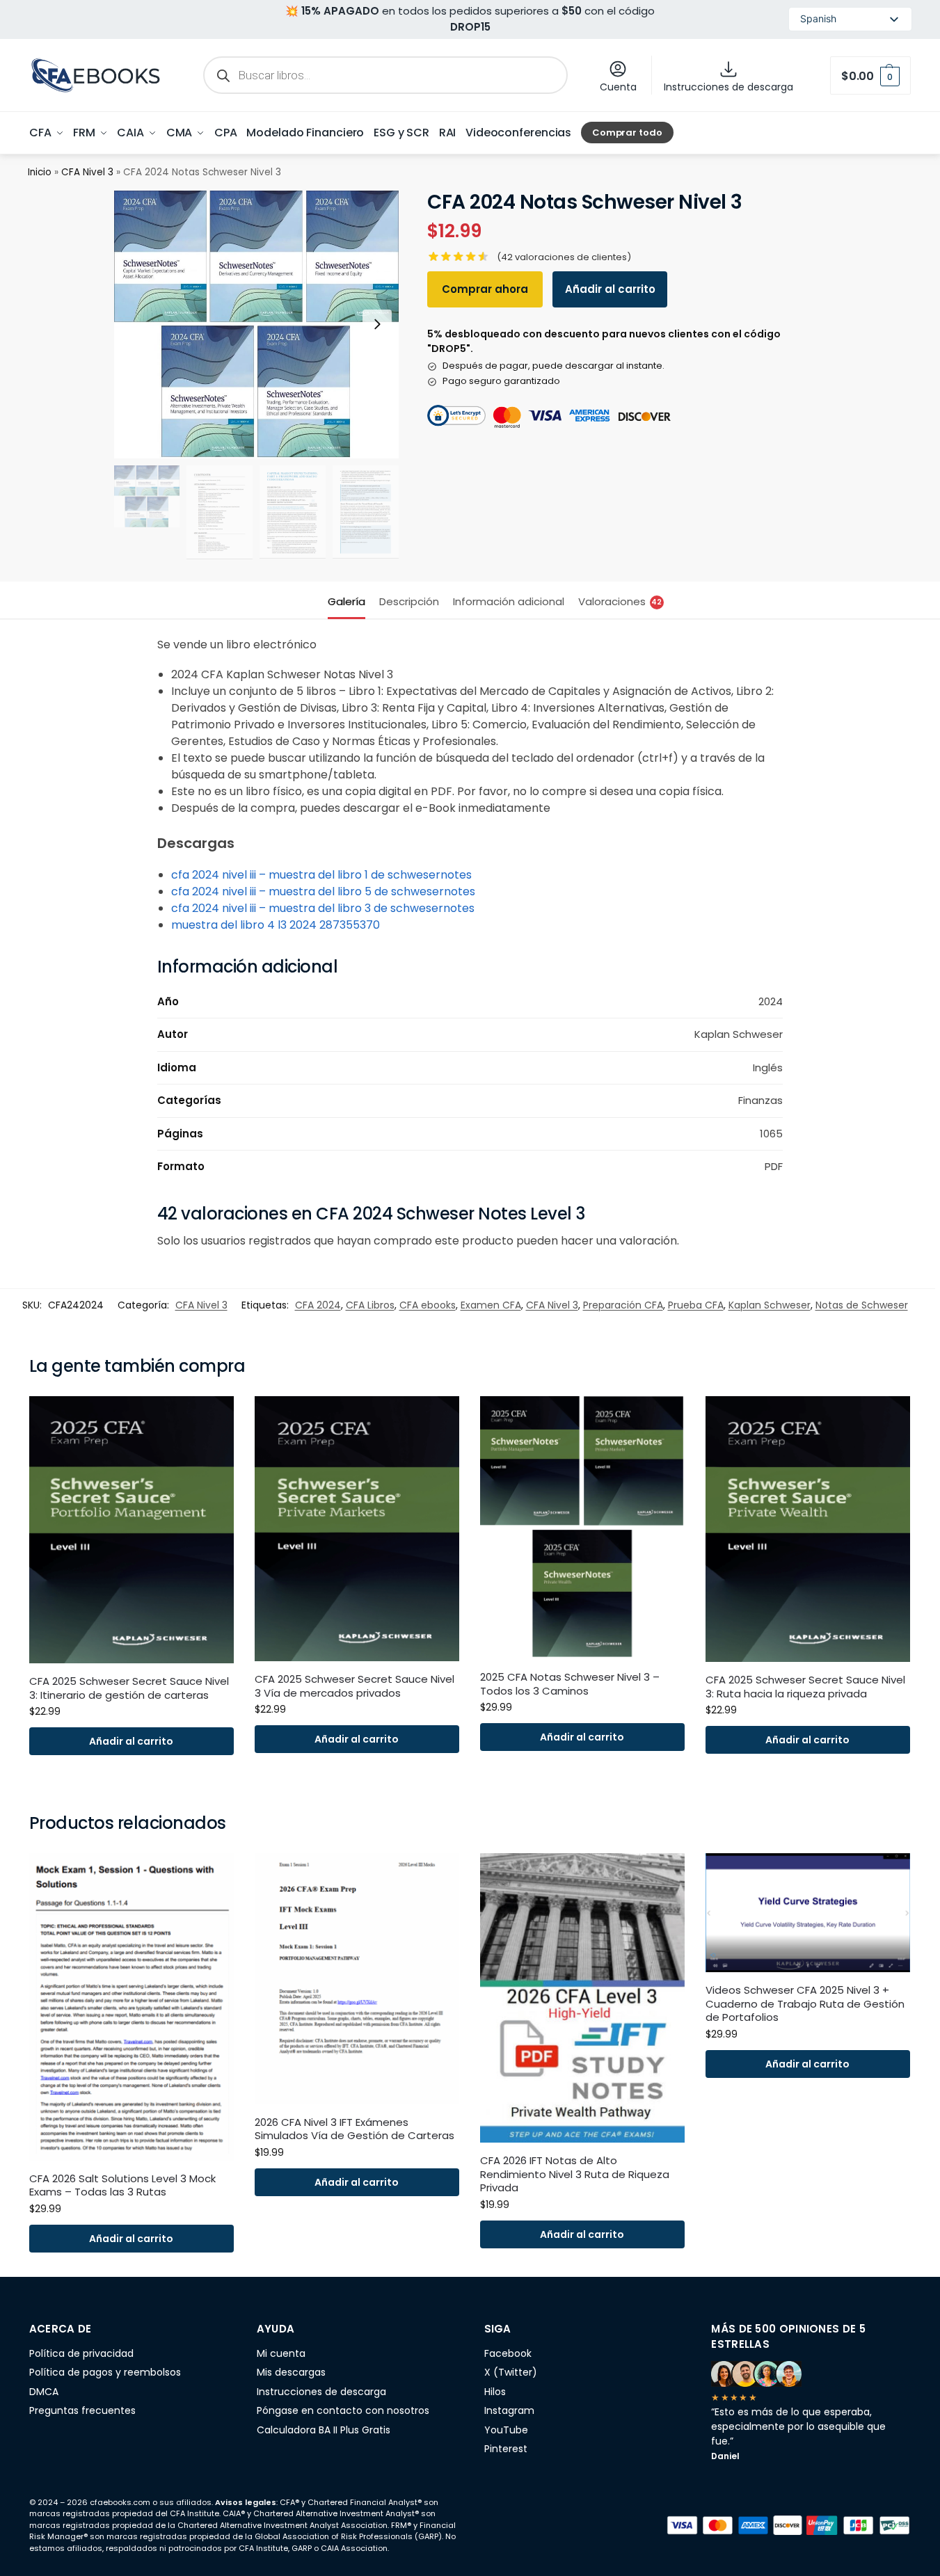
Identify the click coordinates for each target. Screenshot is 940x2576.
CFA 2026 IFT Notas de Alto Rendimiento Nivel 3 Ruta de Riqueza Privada (575, 2174)
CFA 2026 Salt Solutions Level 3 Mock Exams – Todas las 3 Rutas (122, 2185)
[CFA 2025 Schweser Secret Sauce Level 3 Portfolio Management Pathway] (132, 1530)
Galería (346, 601)
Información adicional (509, 601)
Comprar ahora (485, 289)
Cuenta (618, 87)
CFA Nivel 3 (87, 172)
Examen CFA (491, 1305)
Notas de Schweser (862, 1305)
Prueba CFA (696, 1305)
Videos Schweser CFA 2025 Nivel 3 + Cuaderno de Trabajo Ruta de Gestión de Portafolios (805, 2004)
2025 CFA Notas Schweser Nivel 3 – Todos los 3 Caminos (570, 1684)
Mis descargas (291, 2372)
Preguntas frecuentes (82, 2410)
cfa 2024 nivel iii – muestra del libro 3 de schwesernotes (323, 908)
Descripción (409, 601)
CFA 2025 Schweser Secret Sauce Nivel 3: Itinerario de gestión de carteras (129, 1688)
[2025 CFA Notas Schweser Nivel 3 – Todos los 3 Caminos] (582, 1528)
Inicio (40, 172)
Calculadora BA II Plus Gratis (324, 2430)
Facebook (508, 2353)
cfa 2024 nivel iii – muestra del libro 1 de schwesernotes (321, 875)
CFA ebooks (428, 1305)
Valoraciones (620, 601)
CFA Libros (370, 1305)
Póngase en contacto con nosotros (343, 2410)
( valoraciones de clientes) (564, 257)
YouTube (506, 2430)
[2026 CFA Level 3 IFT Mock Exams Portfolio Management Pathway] (357, 1979)
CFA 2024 (318, 1305)
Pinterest (506, 2449)
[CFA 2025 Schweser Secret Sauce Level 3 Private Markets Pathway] (357, 1529)
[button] (870, 75)
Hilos (495, 2392)
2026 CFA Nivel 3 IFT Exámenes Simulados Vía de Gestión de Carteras (355, 2129)
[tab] (350, 600)
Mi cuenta (281, 2353)
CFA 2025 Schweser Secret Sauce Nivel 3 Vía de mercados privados (355, 1686)
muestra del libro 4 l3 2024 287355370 (276, 925)
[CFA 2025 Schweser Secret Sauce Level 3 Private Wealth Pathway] (808, 1529)
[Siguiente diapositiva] (377, 324)
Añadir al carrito (610, 289)
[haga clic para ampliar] (257, 324)
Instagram (509, 2410)
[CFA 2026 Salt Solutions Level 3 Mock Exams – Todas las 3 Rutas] (132, 2007)
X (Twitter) (511, 2372)
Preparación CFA (623, 1305)
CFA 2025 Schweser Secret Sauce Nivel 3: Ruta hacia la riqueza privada (805, 1687)
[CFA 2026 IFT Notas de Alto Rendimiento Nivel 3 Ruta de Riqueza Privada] (582, 1998)
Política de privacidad (81, 2353)
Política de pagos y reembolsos (105, 2372)
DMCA (44, 2392)
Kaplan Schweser (770, 1305)
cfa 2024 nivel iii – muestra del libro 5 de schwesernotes (323, 891)
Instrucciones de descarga (728, 87)
